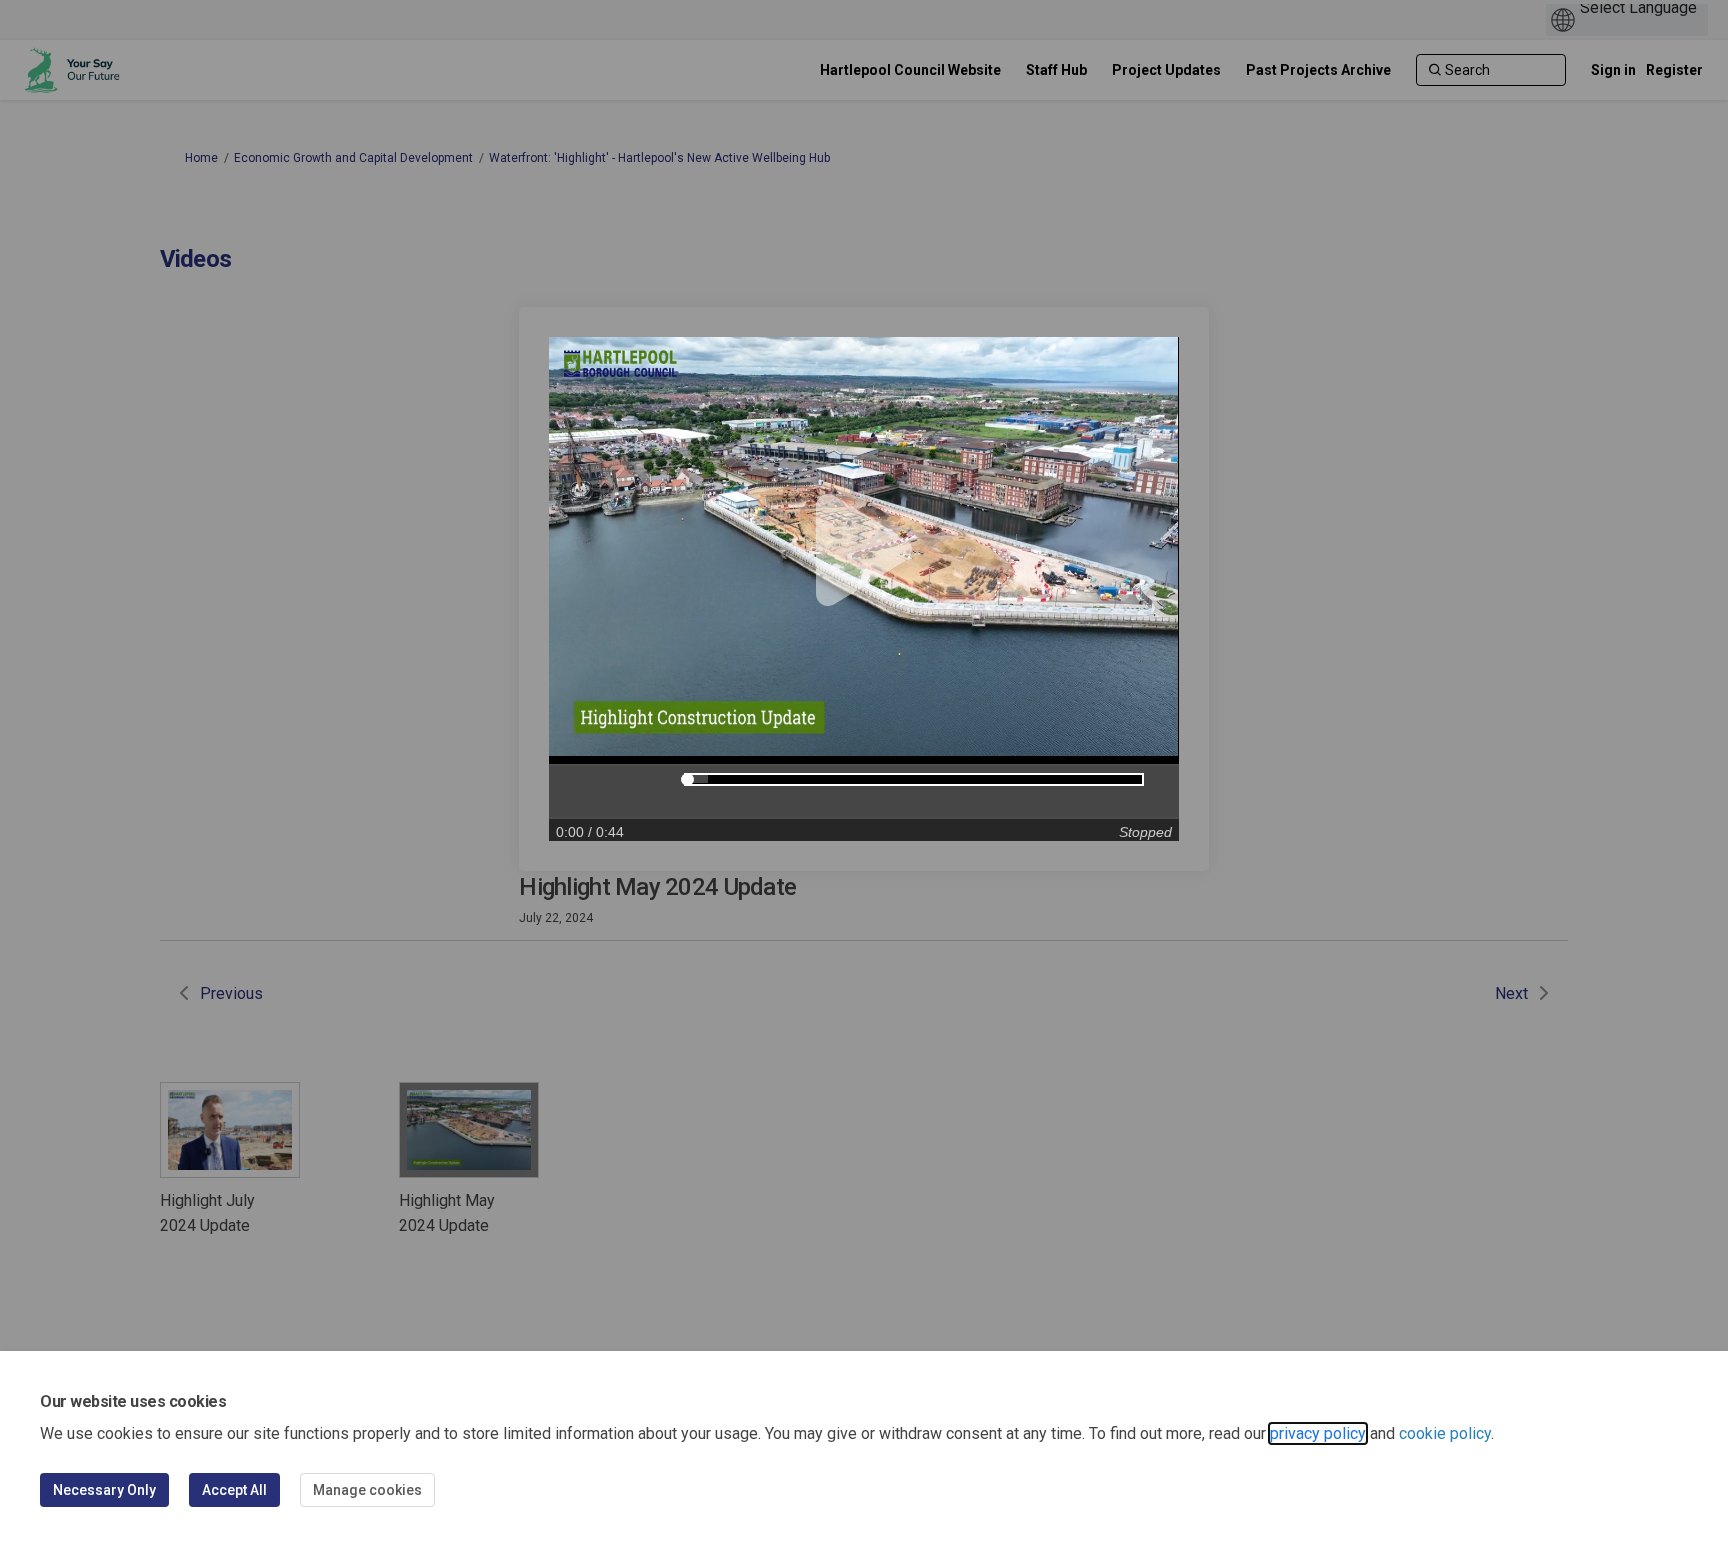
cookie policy (1445, 1433)
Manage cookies (367, 1490)
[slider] (687, 779)
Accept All (234, 1490)
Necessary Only (104, 1490)
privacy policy (1318, 1433)
